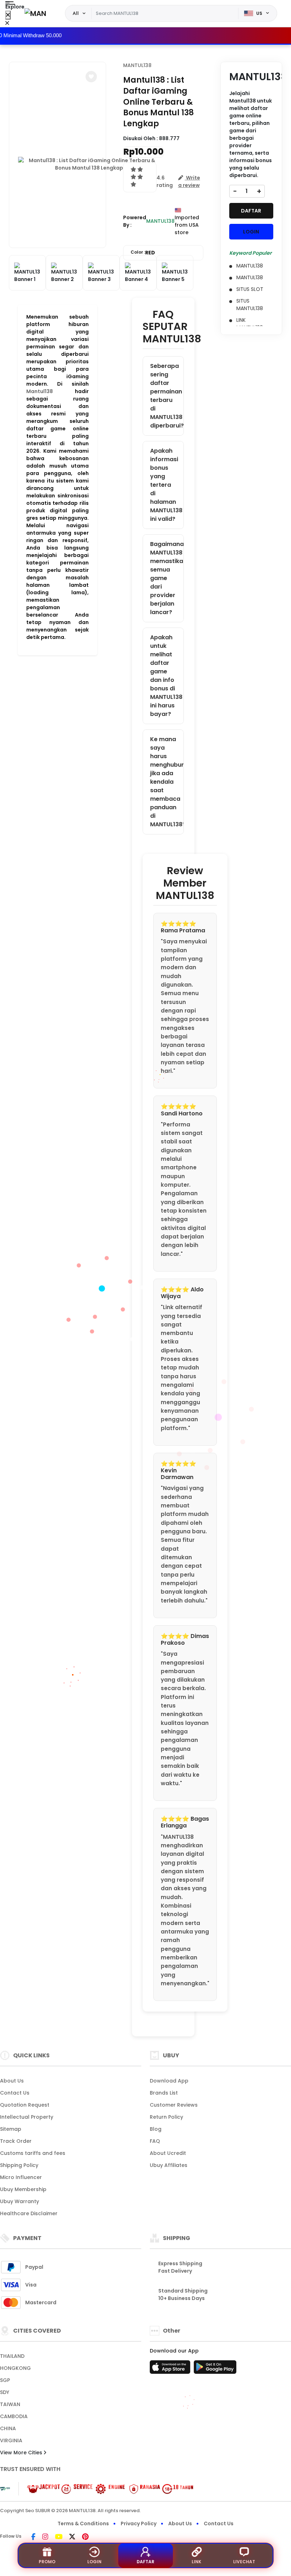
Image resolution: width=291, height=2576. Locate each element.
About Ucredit (168, 2153)
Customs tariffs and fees (33, 2153)
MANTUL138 (137, 65)
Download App (169, 2081)
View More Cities (22, 2453)
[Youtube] (59, 2537)
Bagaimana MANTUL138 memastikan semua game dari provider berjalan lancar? (167, 578)
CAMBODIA (14, 2416)
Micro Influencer (21, 2177)
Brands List (164, 2093)
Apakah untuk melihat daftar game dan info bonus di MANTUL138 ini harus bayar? (166, 676)
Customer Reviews (174, 2105)
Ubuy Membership (23, 2189)
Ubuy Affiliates (169, 2165)
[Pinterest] (85, 2537)
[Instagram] (45, 2537)
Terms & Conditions (83, 2523)
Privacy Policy (139, 2523)
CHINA (8, 2428)
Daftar (145, 2562)
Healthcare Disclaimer (29, 2213)
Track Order (16, 2141)
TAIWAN (10, 2404)
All (76, 13)
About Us (12, 2081)
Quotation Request (25, 2105)
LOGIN (251, 232)
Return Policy (166, 2117)
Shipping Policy (19, 2165)
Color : (143, 253)
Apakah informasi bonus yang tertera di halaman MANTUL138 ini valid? (166, 485)
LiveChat (244, 2562)
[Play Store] (215, 2369)
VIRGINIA (11, 2440)
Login (94, 2562)
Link (196, 2562)
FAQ (155, 2141)
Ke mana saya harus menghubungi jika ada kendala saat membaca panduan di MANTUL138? (167, 782)
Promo (47, 2562)
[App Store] (171, 2369)
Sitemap (11, 2129)
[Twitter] (72, 2537)
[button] (91, 77)
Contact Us (15, 2093)
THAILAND (12, 2356)
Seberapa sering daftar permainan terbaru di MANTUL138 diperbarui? (167, 396)
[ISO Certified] (106, 2488)
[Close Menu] (8, 15)
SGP (5, 2380)
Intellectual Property (27, 2117)
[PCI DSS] (5, 2489)
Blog (156, 2129)
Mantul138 (40, 391)
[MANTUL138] (35, 13)
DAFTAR (251, 211)
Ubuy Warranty (20, 2201)
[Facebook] (33, 2537)
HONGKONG (15, 2368)
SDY (5, 2392)
